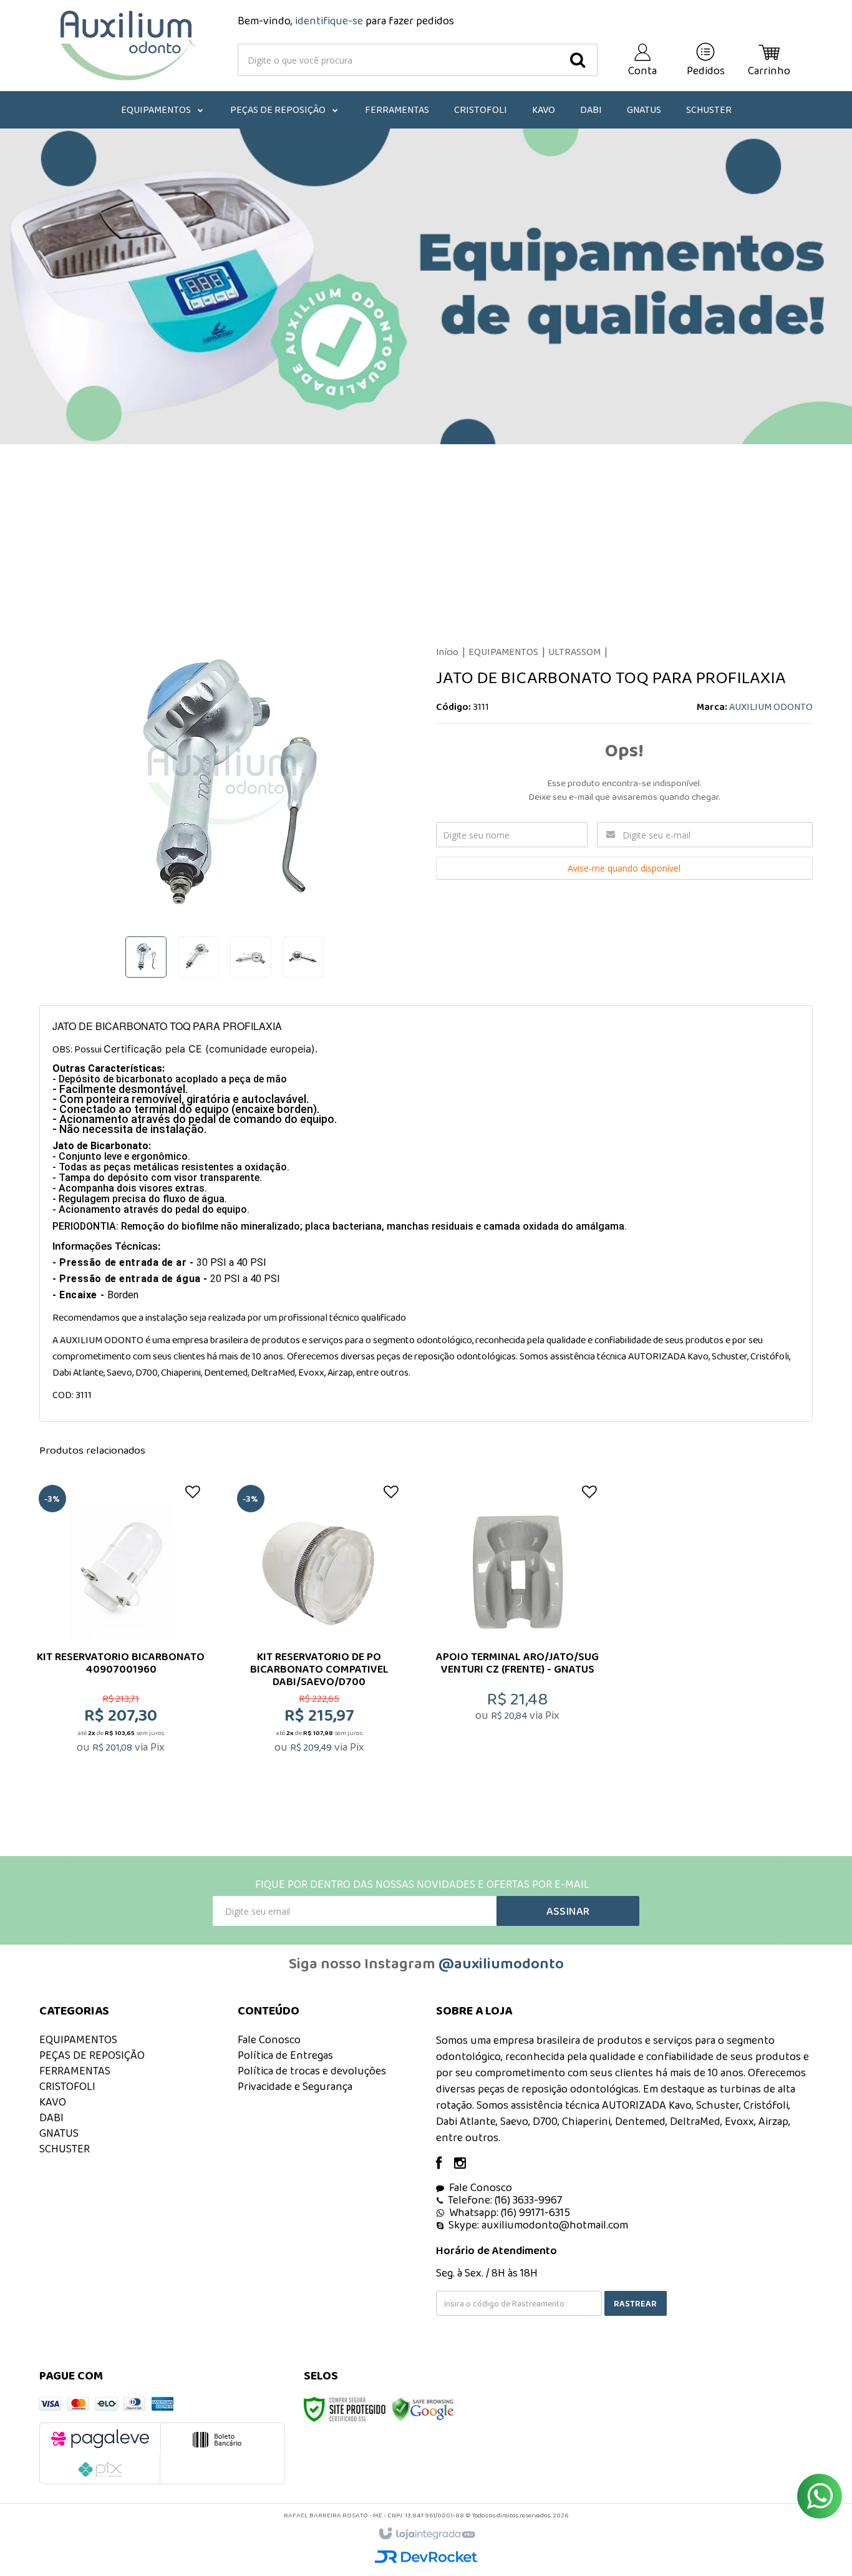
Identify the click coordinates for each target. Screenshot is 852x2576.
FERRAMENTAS (75, 2071)
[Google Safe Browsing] (423, 2408)
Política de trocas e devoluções (312, 2071)
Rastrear (635, 2303)
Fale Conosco (269, 2039)
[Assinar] (568, 1911)
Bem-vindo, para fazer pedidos (346, 21)
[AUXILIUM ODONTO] (128, 46)
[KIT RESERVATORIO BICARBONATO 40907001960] (121, 1636)
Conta (642, 70)
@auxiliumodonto (501, 1963)
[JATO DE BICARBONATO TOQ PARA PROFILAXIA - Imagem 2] (198, 957)
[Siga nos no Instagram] (466, 2164)
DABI (51, 2117)
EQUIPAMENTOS (503, 652)
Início (447, 652)
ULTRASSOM (574, 652)
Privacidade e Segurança (295, 2086)
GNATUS (59, 2133)
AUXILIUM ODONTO (771, 707)
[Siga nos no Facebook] (445, 2164)
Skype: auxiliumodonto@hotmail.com (538, 2225)
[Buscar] (578, 60)
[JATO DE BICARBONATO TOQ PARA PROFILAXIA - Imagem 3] (251, 957)
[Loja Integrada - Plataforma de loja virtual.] (426, 2534)
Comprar (129, 1711)
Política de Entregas (285, 2055)
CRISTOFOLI (67, 2086)
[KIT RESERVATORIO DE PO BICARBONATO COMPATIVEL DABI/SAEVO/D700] (319, 1636)
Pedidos (706, 70)
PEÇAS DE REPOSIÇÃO (92, 2055)
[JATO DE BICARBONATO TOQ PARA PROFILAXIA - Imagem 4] (303, 957)
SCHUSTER (65, 2149)
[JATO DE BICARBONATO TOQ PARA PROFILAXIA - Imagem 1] (146, 957)
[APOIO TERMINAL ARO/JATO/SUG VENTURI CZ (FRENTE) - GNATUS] (517, 1636)
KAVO (53, 2102)
